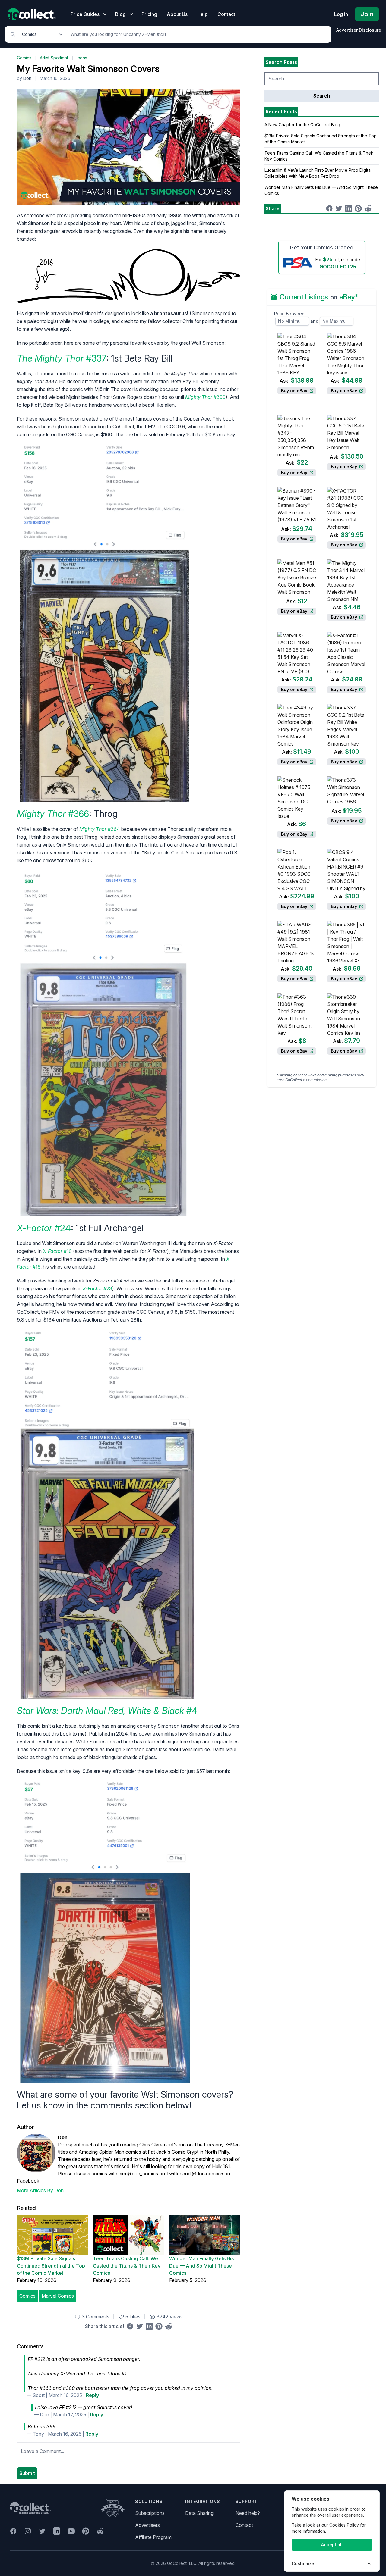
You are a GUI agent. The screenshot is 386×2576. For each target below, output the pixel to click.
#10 (57, 1251)
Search (322, 96)
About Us (177, 14)
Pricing (149, 14)
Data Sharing (199, 2513)
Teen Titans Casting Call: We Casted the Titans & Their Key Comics (127, 2266)
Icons (82, 58)
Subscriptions (150, 2513)
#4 (107, 1711)
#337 (62, 358)
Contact (226, 14)
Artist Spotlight (54, 58)
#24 (44, 1228)
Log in (341, 14)
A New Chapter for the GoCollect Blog (302, 125)
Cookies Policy (344, 2525)
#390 (205, 397)
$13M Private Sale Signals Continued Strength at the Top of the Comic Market (51, 2266)
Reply (92, 2395)
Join (367, 14)
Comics (24, 58)
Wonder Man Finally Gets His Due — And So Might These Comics (201, 2266)
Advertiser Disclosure (359, 30)
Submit (27, 2473)
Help (202, 14)
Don (27, 78)
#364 (100, 829)
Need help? (248, 2513)
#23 (97, 1288)
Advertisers (147, 2525)
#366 (53, 814)
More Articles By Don (40, 2190)
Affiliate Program (153, 2537)
